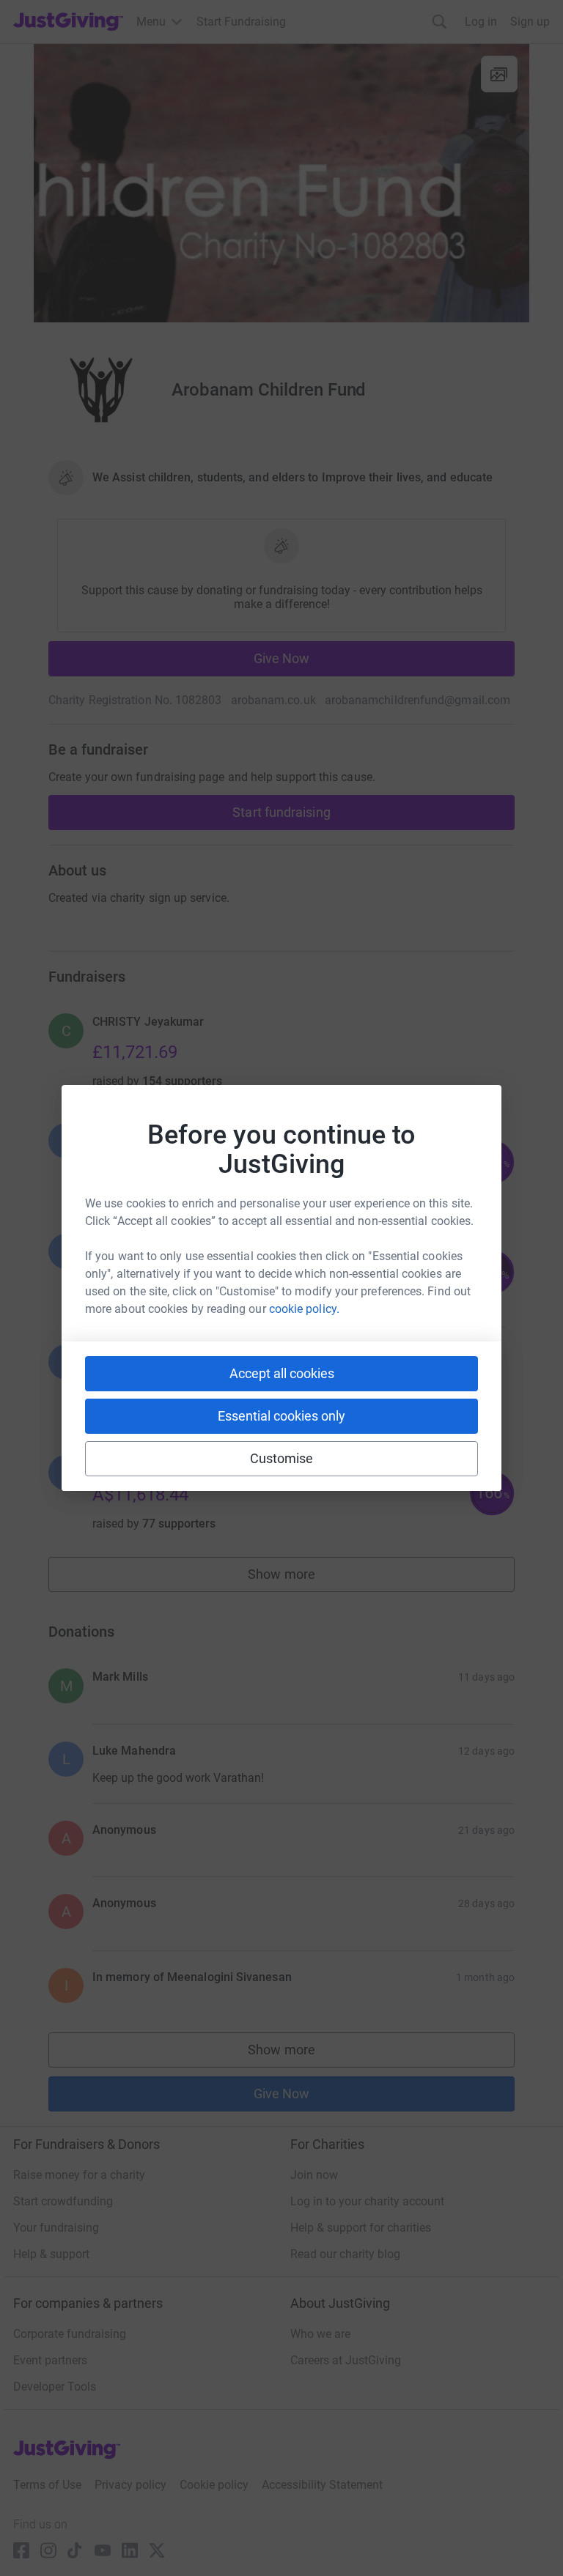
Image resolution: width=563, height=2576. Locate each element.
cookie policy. (304, 1309)
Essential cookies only (281, 1416)
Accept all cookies (282, 1373)
